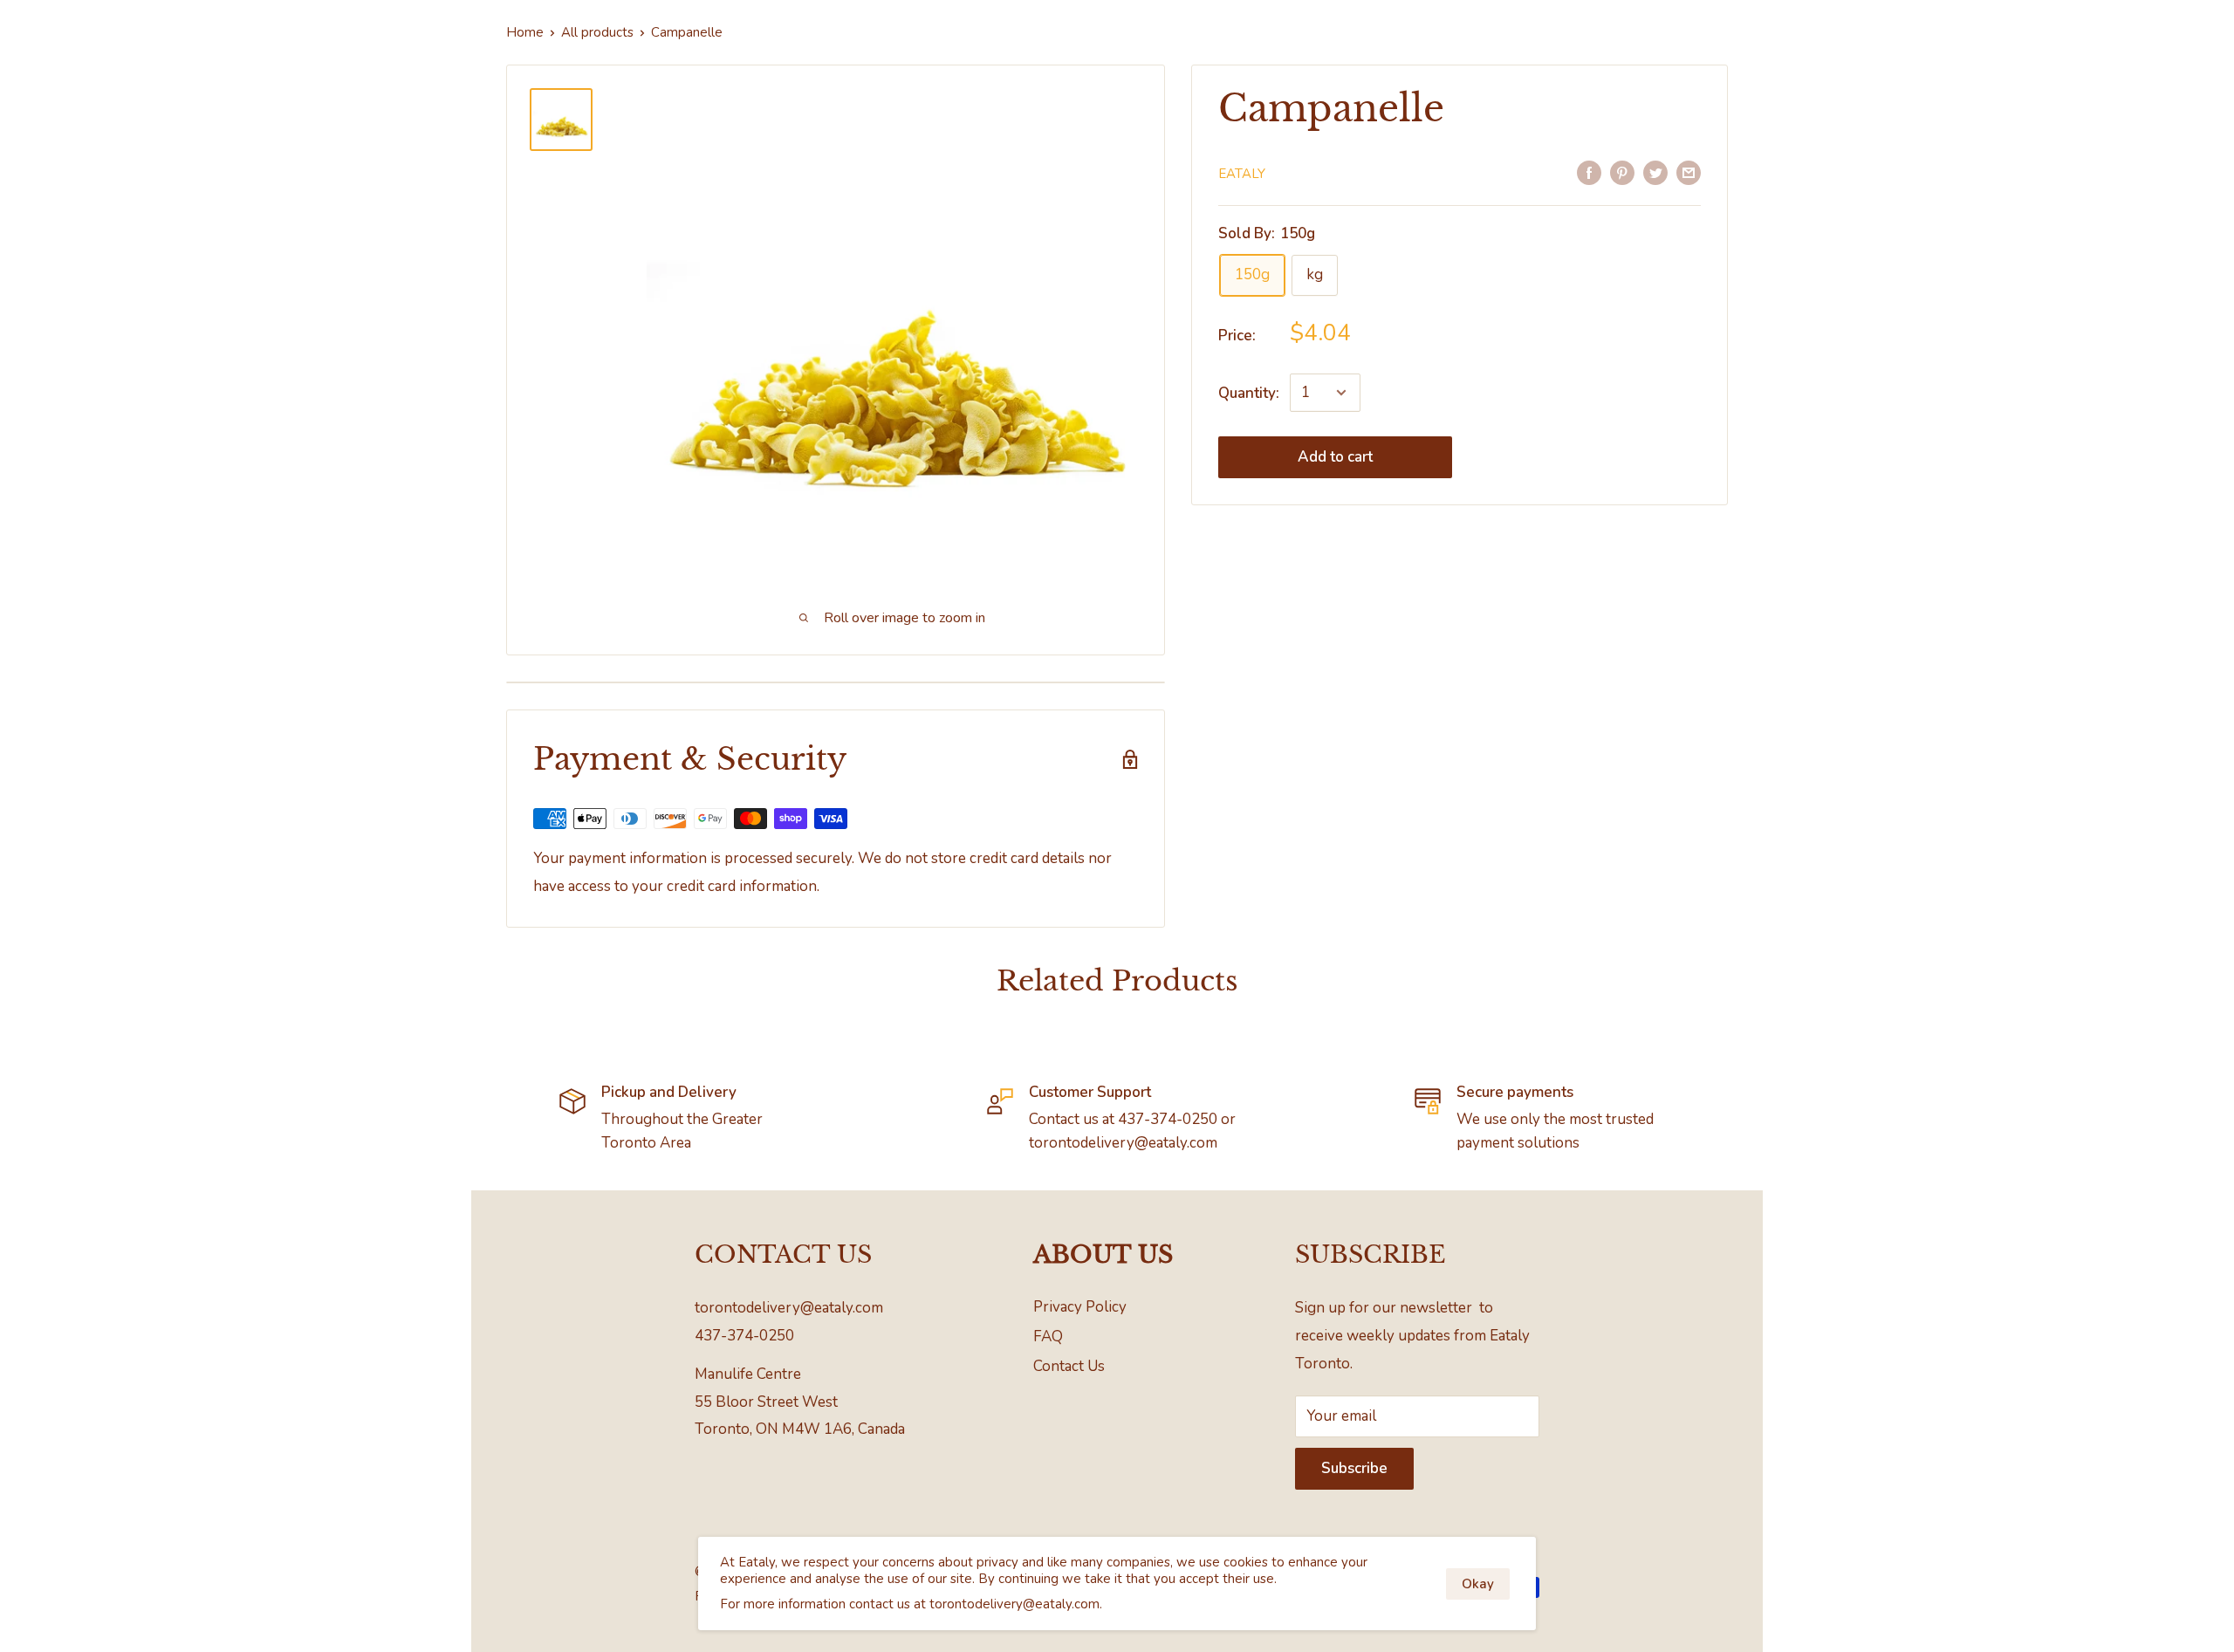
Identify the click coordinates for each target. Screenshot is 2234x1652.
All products (597, 32)
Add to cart (1335, 457)
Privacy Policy (1080, 1307)
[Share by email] (1689, 172)
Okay (1478, 1584)
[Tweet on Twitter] (1655, 172)
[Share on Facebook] (1589, 172)
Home (525, 32)
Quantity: (1249, 393)
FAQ (1048, 1337)
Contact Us (1069, 1366)
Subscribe (1354, 1468)
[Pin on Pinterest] (1622, 172)
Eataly (1242, 174)
